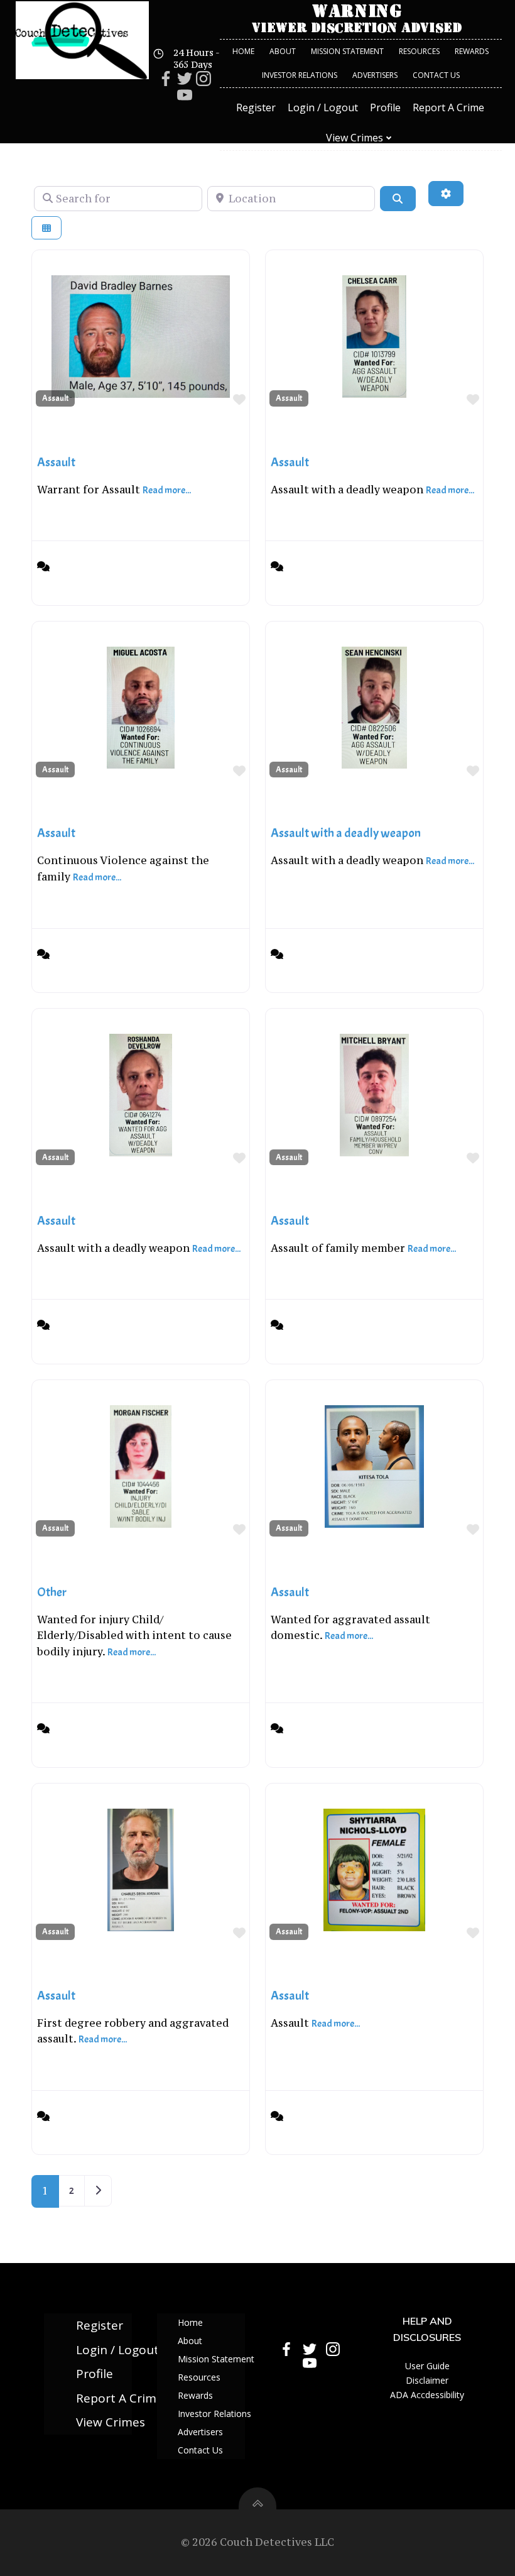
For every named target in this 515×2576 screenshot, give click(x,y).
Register (256, 107)
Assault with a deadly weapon (346, 833)
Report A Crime (448, 107)
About (283, 51)
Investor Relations (300, 75)
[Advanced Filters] (446, 194)
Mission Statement (347, 51)
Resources (419, 51)
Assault (55, 398)
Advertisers (375, 75)
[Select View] (46, 228)
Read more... (167, 490)
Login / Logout (323, 107)
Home (243, 51)
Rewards (472, 51)
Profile (385, 107)
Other (52, 1592)
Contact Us (436, 75)
